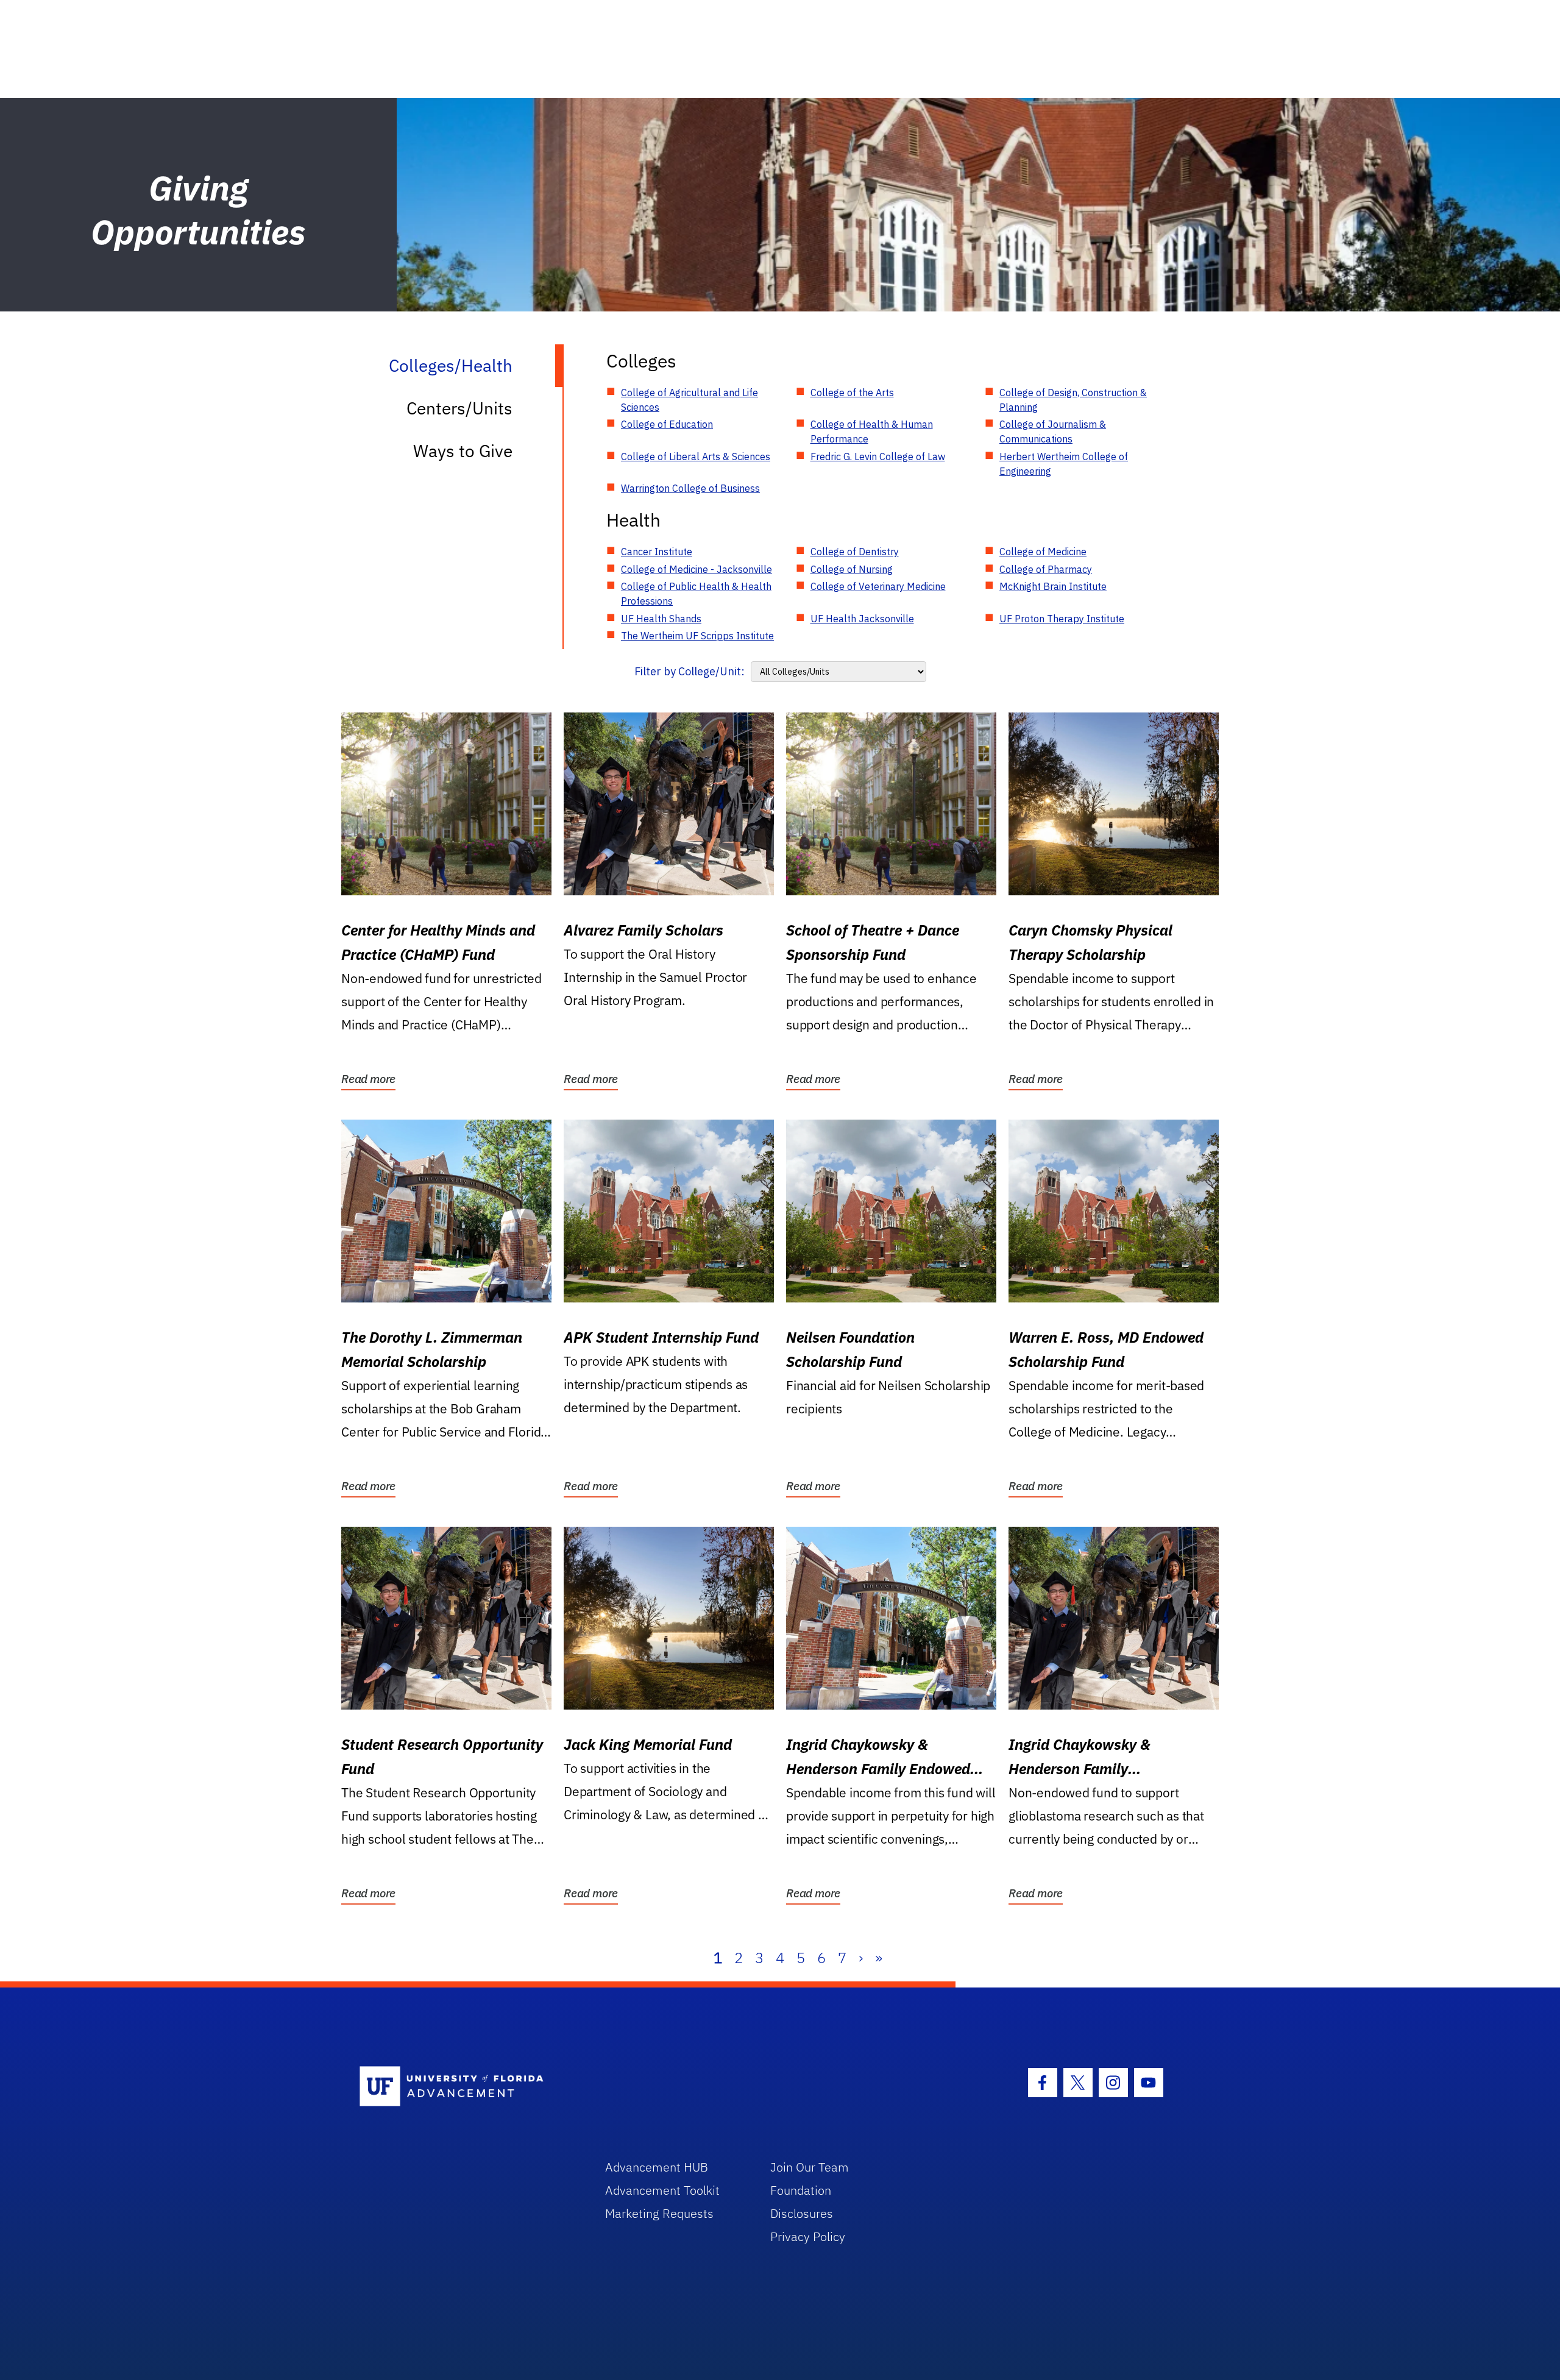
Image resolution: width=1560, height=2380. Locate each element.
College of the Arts (852, 393)
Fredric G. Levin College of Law (878, 456)
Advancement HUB (657, 2167)
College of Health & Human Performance (872, 432)
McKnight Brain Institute (1053, 586)
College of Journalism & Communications (1053, 432)
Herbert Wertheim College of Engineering (1064, 464)
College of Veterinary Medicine (878, 586)
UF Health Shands (661, 619)
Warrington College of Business (690, 488)
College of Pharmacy (1046, 569)
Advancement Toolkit (662, 2190)
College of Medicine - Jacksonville (697, 569)
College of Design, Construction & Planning (1073, 400)
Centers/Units (459, 408)
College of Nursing (852, 569)
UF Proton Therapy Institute (1062, 619)
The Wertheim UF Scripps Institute (697, 636)
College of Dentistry (855, 552)
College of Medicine (1043, 552)
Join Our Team (810, 2167)
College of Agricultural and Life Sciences (690, 400)
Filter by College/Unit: (690, 671)
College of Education (667, 424)
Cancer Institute (657, 552)
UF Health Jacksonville (862, 619)
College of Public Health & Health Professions (696, 594)
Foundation (801, 2190)
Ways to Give (463, 451)
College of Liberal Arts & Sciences (696, 456)
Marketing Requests (659, 2213)
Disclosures (802, 2213)
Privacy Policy (808, 2236)
